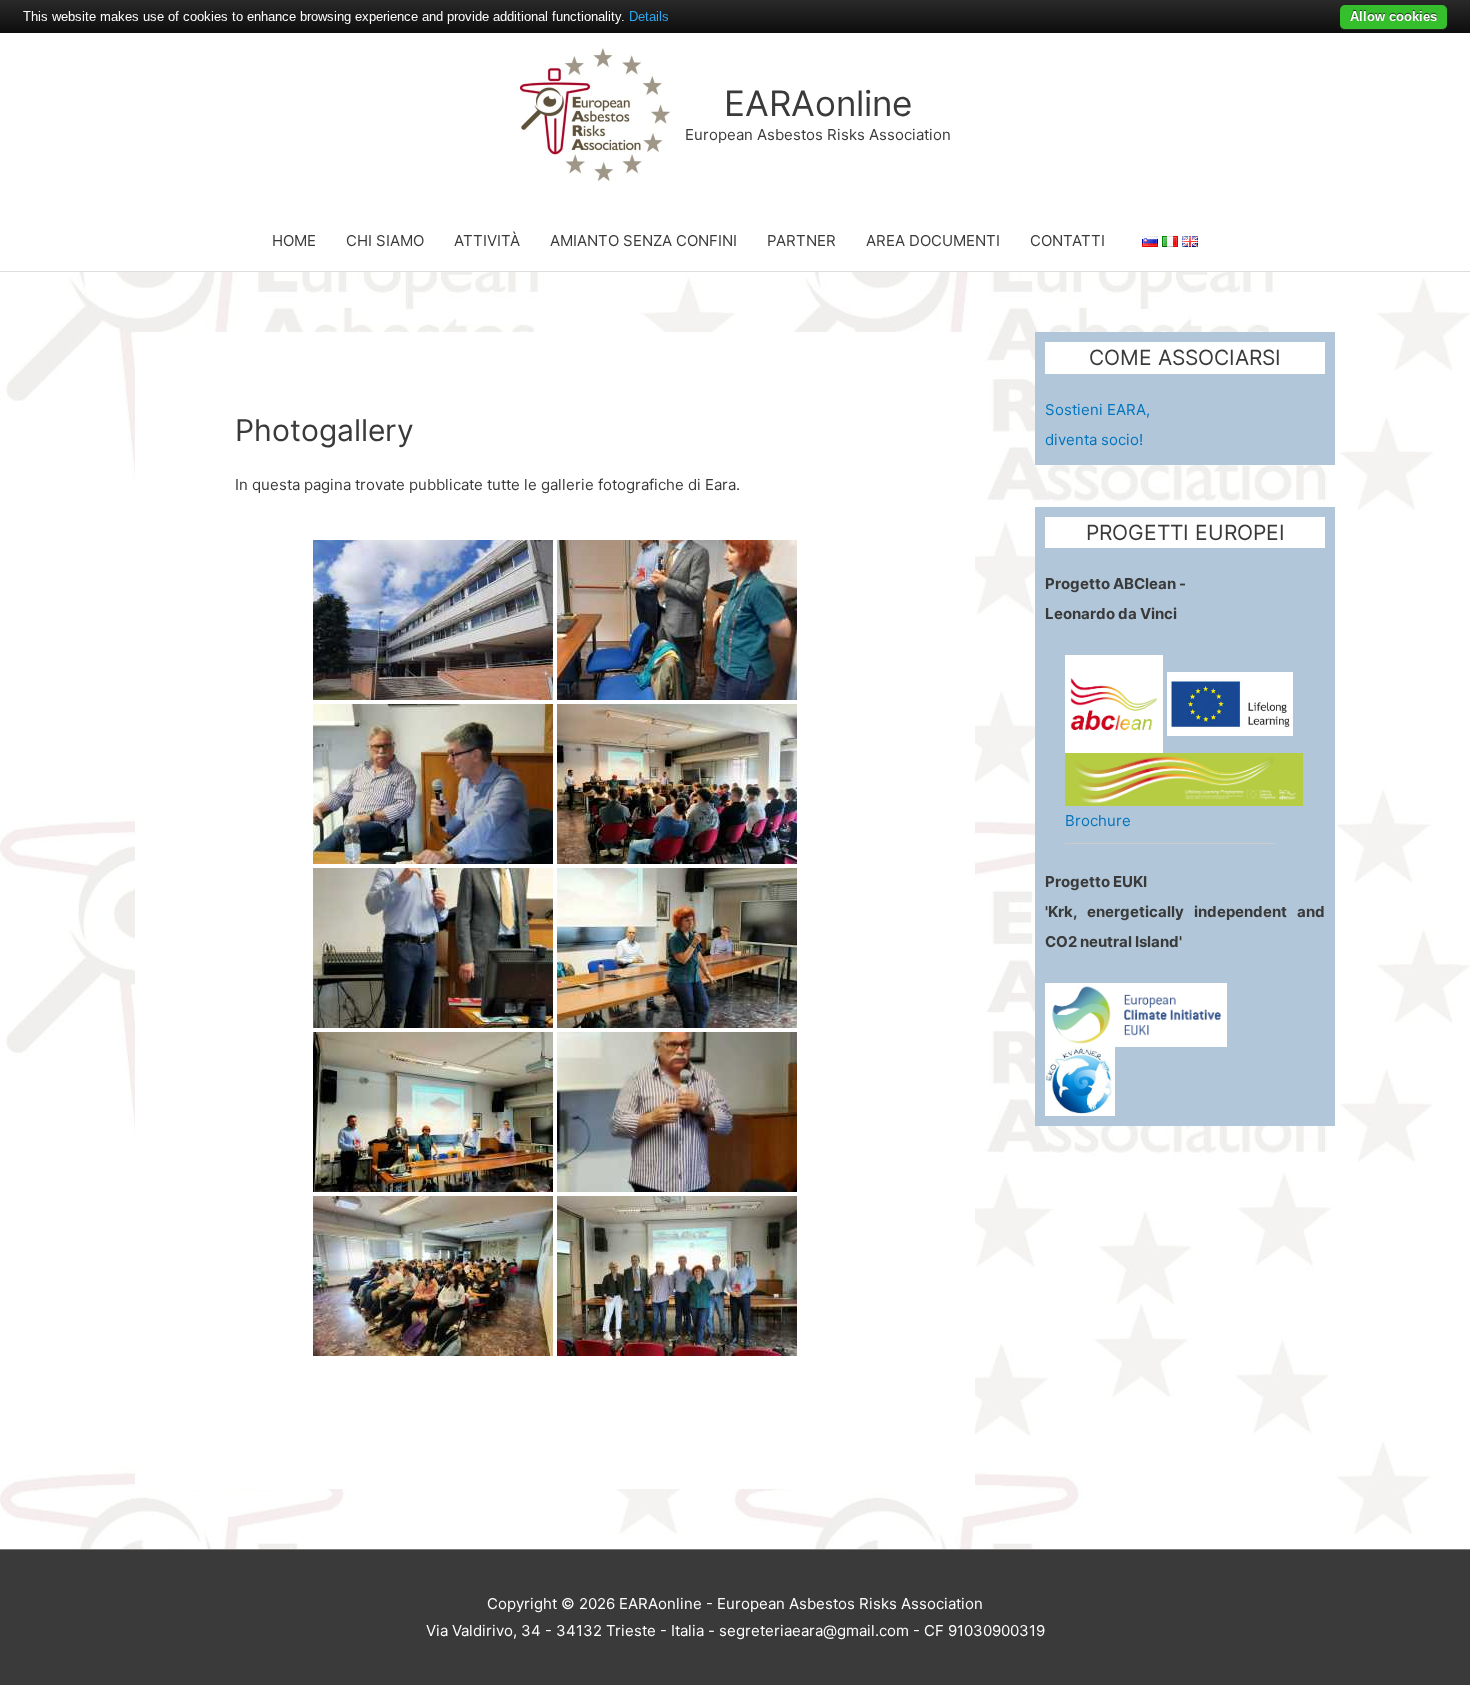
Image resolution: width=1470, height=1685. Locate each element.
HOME (294, 240)
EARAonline (818, 103)
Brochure (1098, 820)
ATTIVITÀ (487, 240)
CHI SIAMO (385, 240)
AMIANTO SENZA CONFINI (643, 240)
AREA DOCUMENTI (933, 240)
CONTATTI (1067, 240)
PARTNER (801, 240)
